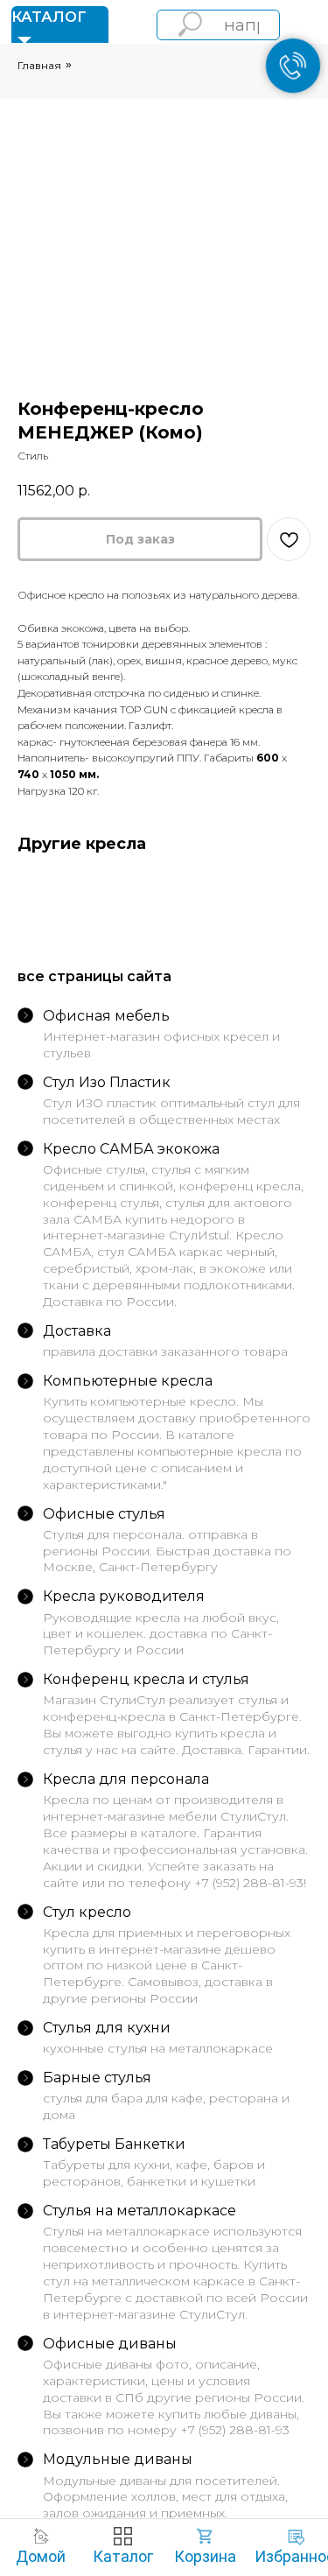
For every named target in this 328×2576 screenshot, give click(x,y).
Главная (39, 65)
